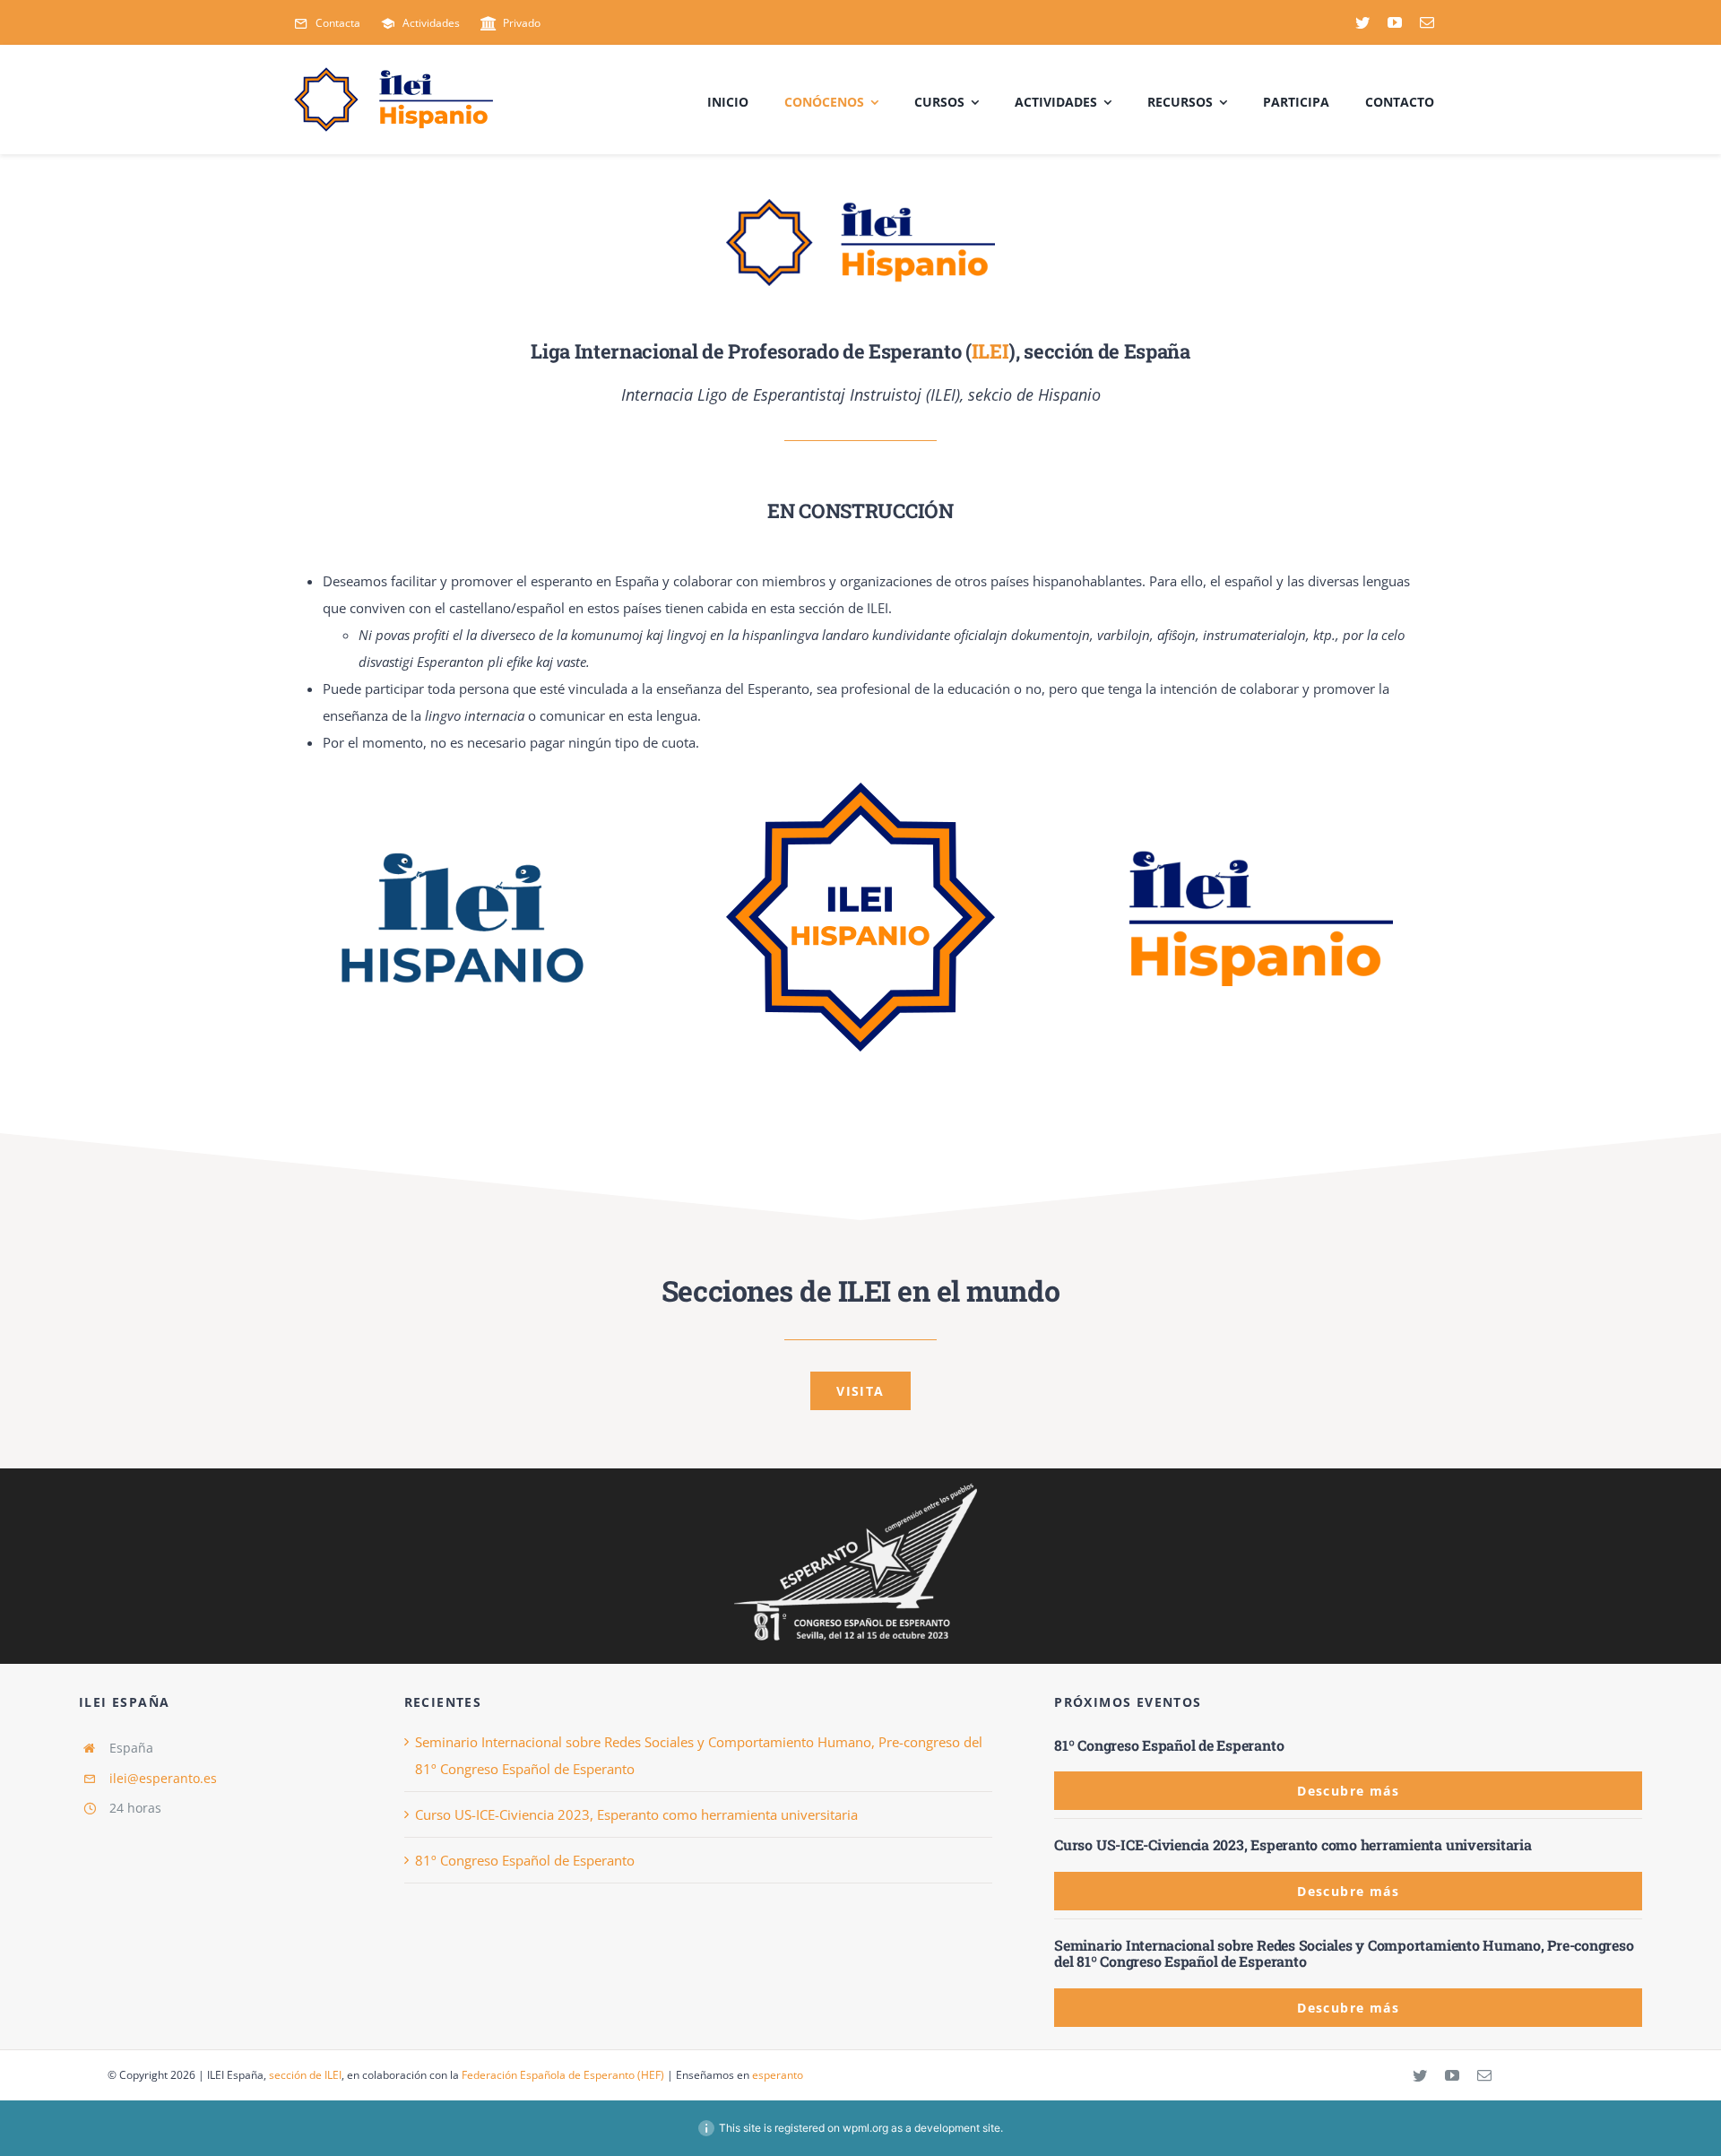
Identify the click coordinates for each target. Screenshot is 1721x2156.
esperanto (778, 2075)
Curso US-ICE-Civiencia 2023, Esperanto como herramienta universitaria (636, 1814)
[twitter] (1362, 22)
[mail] (1427, 22)
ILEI (990, 351)
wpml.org (865, 2128)
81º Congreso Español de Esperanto (525, 1860)
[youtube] (1395, 22)
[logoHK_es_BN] (860, 1484)
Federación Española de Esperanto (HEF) (563, 2075)
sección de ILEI (305, 2075)
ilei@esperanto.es (163, 1778)
